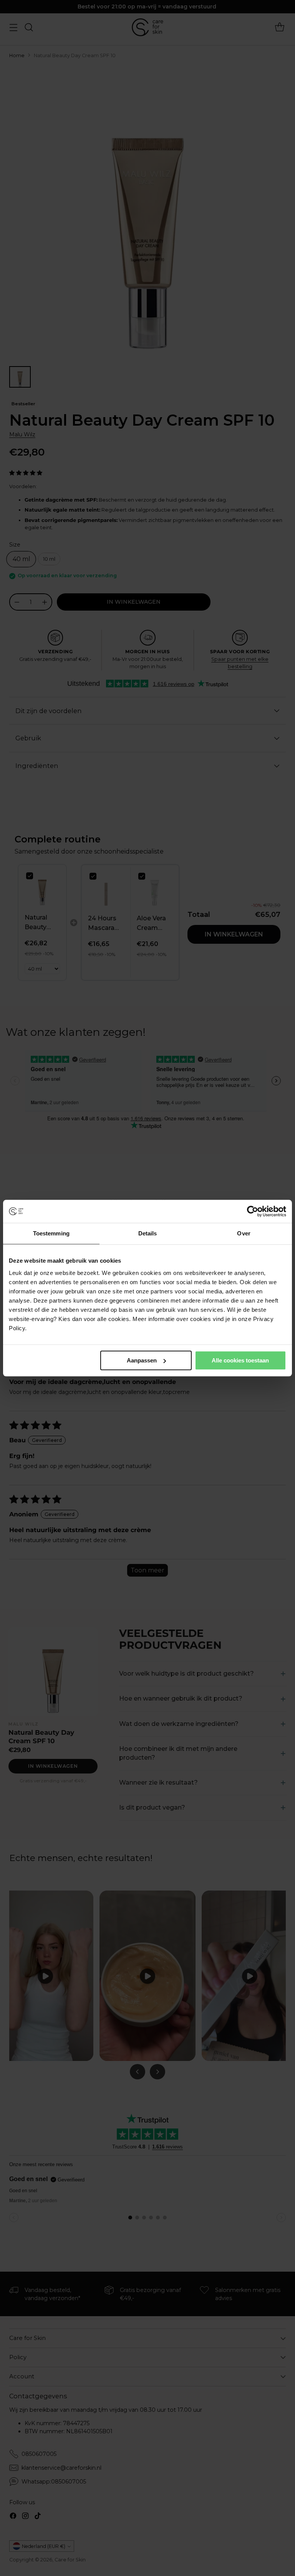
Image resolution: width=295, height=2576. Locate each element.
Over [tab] (244, 1233)
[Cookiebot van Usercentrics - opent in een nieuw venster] (253, 1211)
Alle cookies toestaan (240, 1360)
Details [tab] (148, 1233)
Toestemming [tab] (51, 1233)
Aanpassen (142, 1360)
